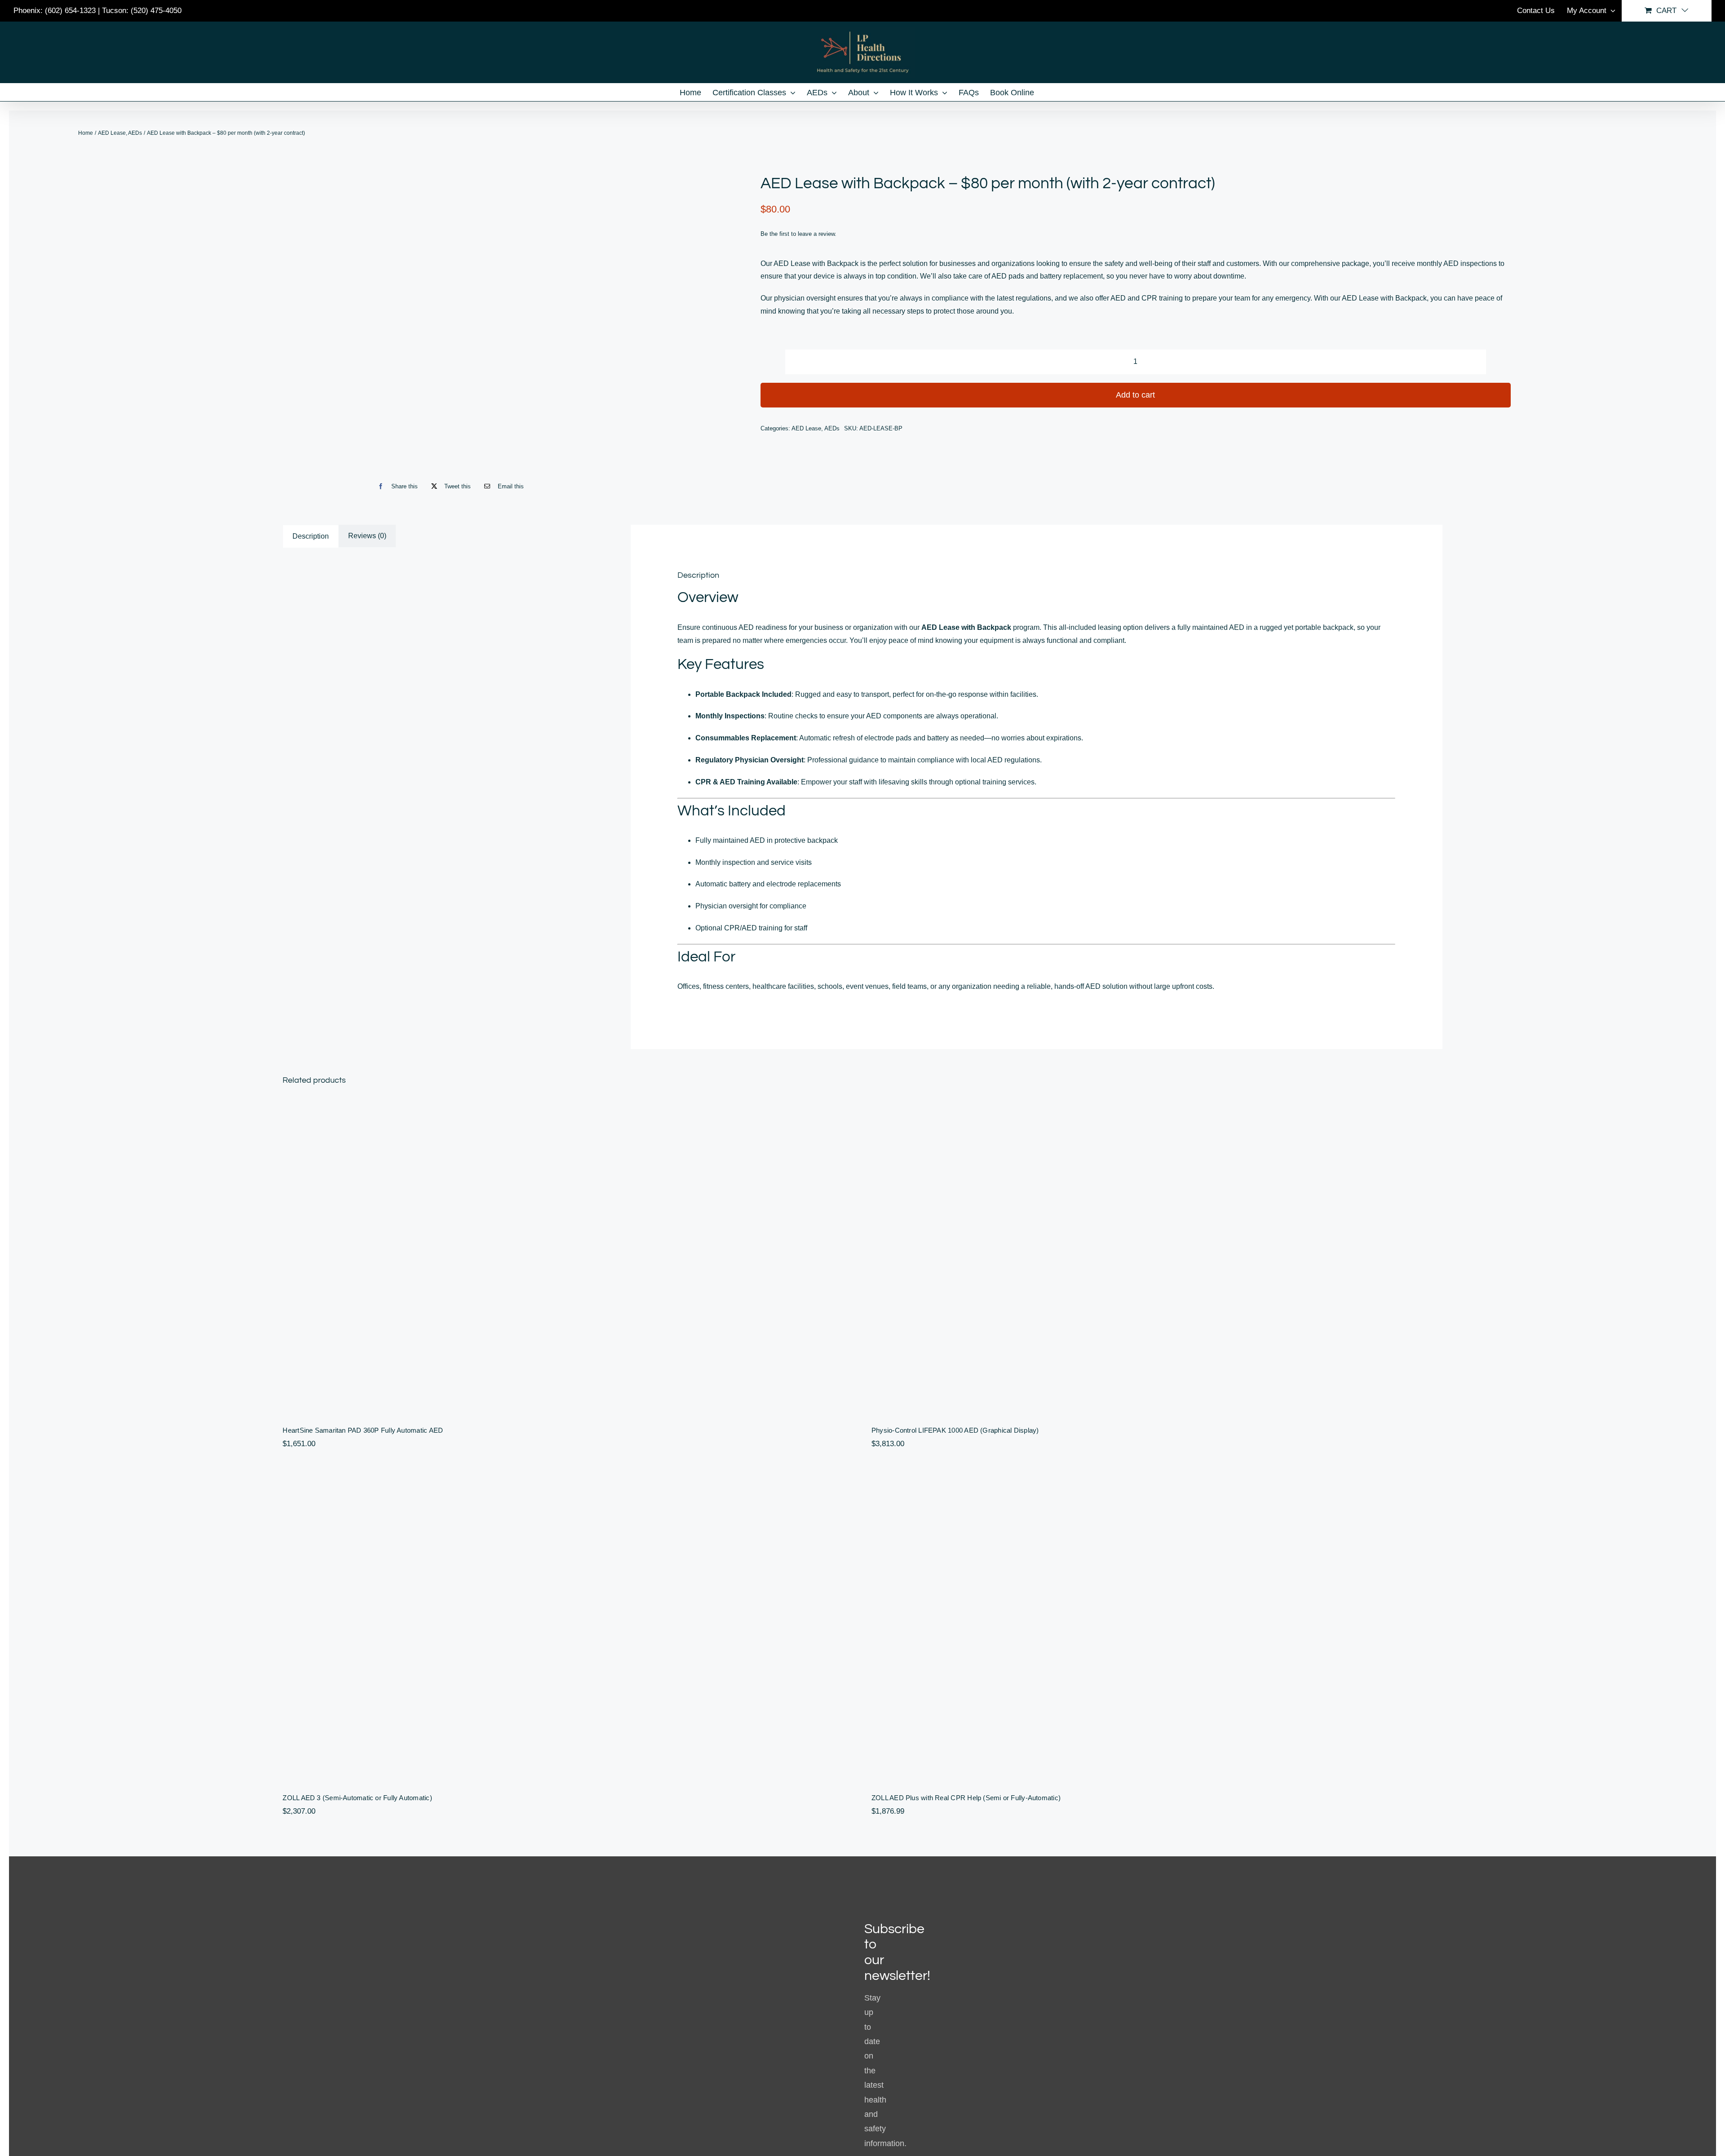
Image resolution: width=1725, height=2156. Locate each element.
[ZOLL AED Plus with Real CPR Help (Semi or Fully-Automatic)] (1157, 1624)
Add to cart (1135, 395)
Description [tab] (311, 536)
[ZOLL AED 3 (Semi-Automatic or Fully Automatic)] (568, 1624)
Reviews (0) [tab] (367, 536)
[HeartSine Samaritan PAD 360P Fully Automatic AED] (568, 1256)
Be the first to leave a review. (798, 234)
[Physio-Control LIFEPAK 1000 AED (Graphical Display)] (1157, 1256)
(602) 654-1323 (70, 11)
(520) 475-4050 (156, 11)
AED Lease (806, 428)
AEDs (832, 428)
